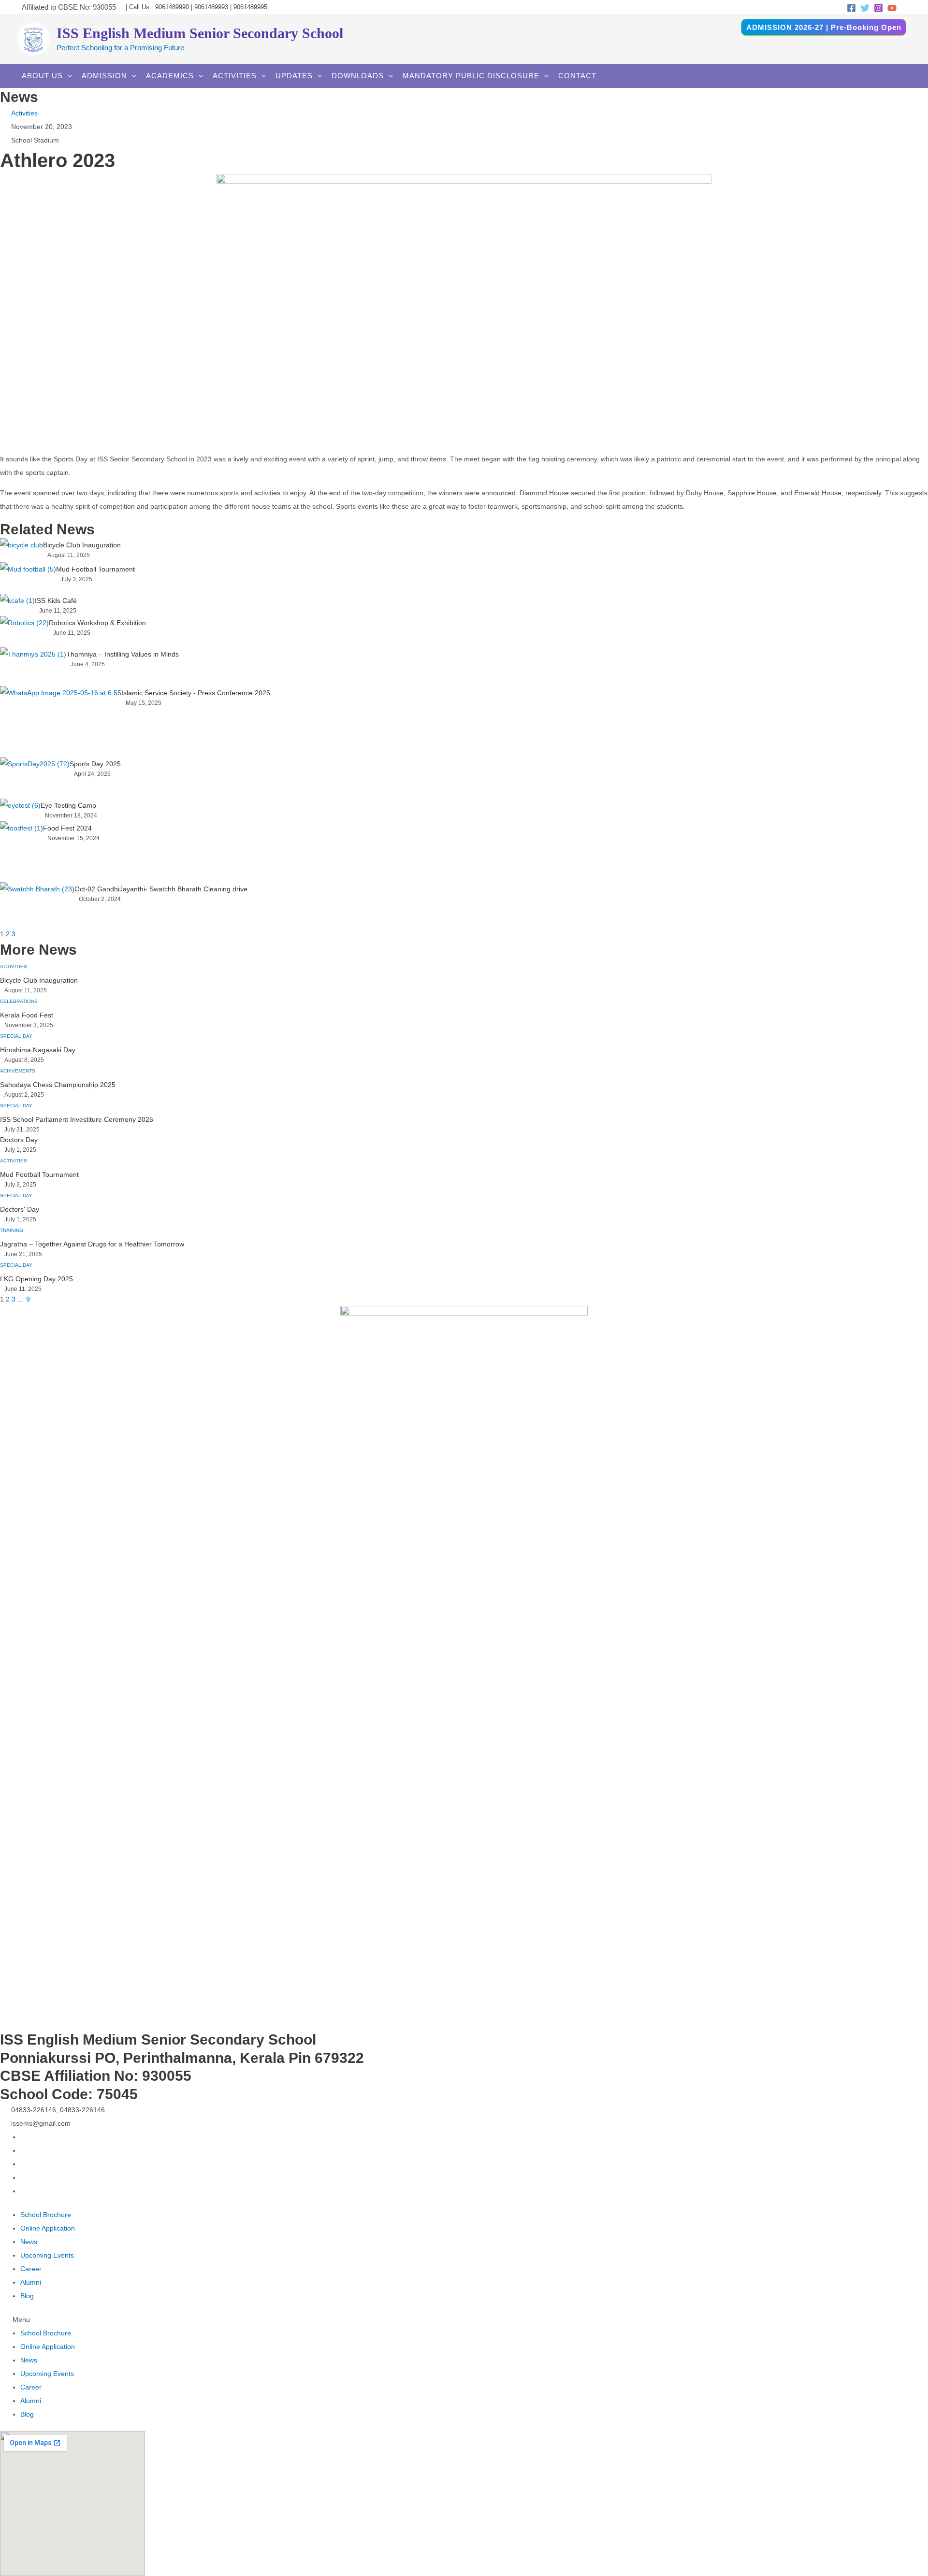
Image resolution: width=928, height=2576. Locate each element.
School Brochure (46, 2215)
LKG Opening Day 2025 (36, 1279)
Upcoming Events (47, 2255)
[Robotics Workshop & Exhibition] (24, 632)
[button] (464, 2319)
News (29, 2242)
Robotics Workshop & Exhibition (97, 623)
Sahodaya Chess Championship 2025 (58, 1085)
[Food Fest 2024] (22, 852)
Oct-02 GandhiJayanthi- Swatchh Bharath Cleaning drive (161, 889)
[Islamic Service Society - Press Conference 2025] (61, 722)
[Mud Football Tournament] (28, 578)
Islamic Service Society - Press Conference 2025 (196, 693)
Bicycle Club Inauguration (82, 545)
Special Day (16, 1036)
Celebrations (19, 1001)
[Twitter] (865, 8)
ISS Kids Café (56, 601)
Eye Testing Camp (68, 805)
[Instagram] (878, 8)
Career (31, 2269)
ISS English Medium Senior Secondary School (200, 33)
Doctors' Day (20, 1209)
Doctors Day (19, 1140)
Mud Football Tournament (95, 569)
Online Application (48, 2228)
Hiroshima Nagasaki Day (38, 1050)
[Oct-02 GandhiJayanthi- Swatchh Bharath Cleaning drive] (37, 905)
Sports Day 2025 (95, 764)
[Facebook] (851, 8)
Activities (24, 113)
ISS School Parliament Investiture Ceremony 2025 (77, 1119)
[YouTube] (892, 8)
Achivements (18, 1071)
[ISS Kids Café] (17, 605)
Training (12, 1230)
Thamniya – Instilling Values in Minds (123, 654)
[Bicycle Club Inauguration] (22, 550)
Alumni (31, 2282)
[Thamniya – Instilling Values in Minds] (33, 667)
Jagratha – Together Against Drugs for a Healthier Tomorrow (92, 1244)
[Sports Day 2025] (35, 778)
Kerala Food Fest (27, 1015)
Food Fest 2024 (67, 828)
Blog (27, 2296)
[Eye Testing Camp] (20, 810)
